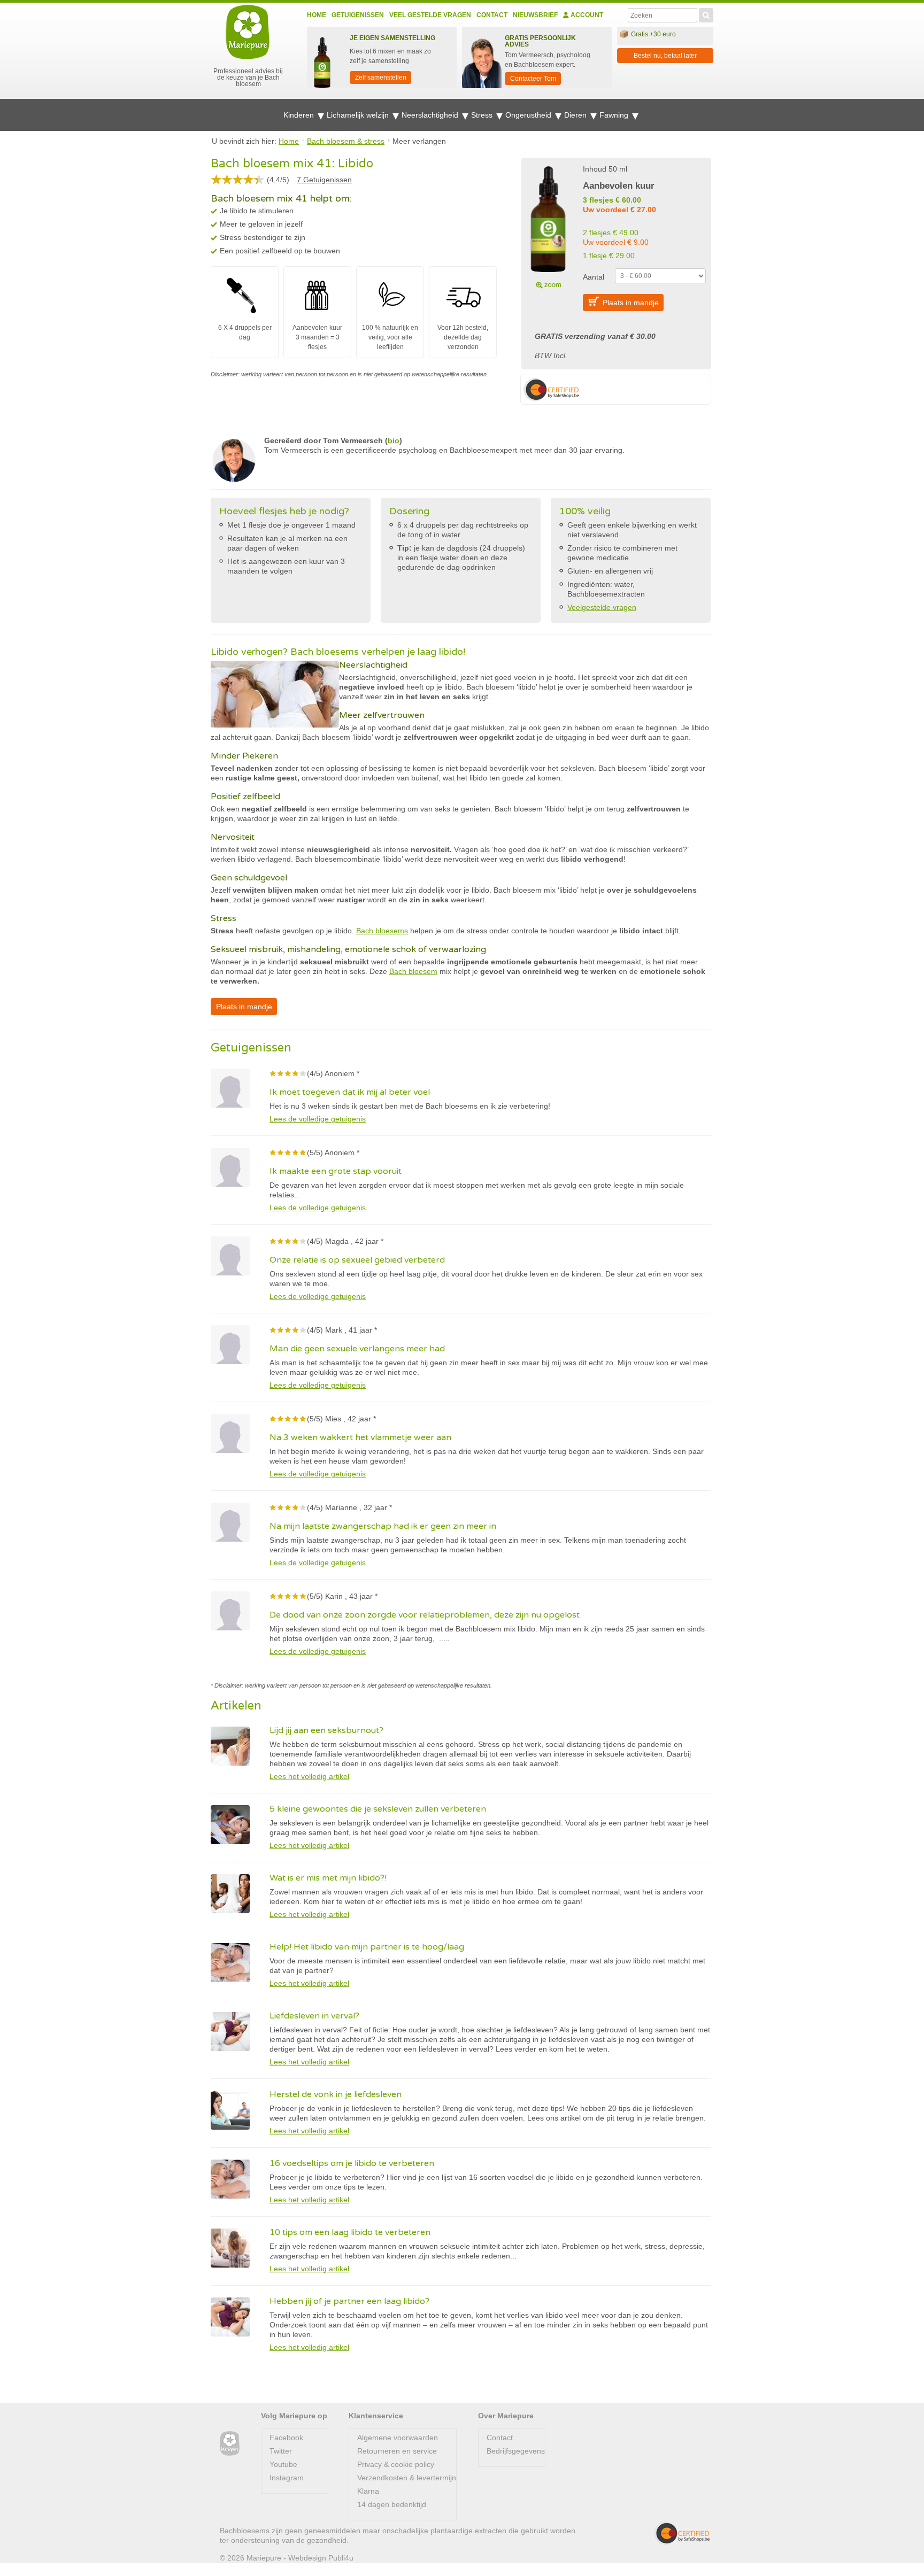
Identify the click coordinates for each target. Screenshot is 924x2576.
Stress (483, 115)
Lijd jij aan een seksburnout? (326, 1730)
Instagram (287, 2478)
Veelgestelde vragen (602, 607)
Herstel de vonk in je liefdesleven (336, 2094)
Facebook (286, 2438)
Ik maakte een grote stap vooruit (336, 1171)
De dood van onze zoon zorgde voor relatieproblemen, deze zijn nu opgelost (425, 1615)
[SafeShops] (682, 2533)
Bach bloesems (382, 931)
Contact (492, 15)
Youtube (283, 2464)
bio (394, 440)
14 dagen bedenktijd (392, 2504)
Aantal (594, 277)
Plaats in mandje (631, 303)
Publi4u (341, 2558)
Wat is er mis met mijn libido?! (328, 1878)
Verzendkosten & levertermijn (407, 2478)
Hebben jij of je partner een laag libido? (349, 2301)
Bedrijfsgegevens (516, 2451)
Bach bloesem (413, 971)
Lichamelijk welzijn (359, 115)
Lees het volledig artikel (309, 1776)
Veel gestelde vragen (430, 15)
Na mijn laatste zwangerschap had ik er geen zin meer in (383, 1526)
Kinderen (300, 115)
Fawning (615, 115)
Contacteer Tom (533, 79)
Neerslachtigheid (431, 115)
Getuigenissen (358, 15)
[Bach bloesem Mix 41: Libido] (548, 226)
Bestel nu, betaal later (665, 56)
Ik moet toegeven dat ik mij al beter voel (350, 1092)
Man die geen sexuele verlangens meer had (357, 1349)
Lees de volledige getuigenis (318, 1119)
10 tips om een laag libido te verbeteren (350, 2232)
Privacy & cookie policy (396, 2464)
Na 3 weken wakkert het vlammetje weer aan (360, 1437)
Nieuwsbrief (535, 15)
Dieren (576, 115)
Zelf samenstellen (381, 78)
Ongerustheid (529, 115)
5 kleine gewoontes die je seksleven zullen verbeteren (378, 1809)
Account (586, 15)
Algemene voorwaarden (398, 2438)
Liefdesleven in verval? (314, 2016)
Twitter (281, 2451)
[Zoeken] (706, 14)
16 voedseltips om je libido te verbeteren (352, 2163)
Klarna (368, 2491)
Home (317, 15)
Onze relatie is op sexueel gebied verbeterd (357, 1260)
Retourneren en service (397, 2451)
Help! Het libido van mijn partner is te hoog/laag (367, 1947)
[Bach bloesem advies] (230, 2444)
